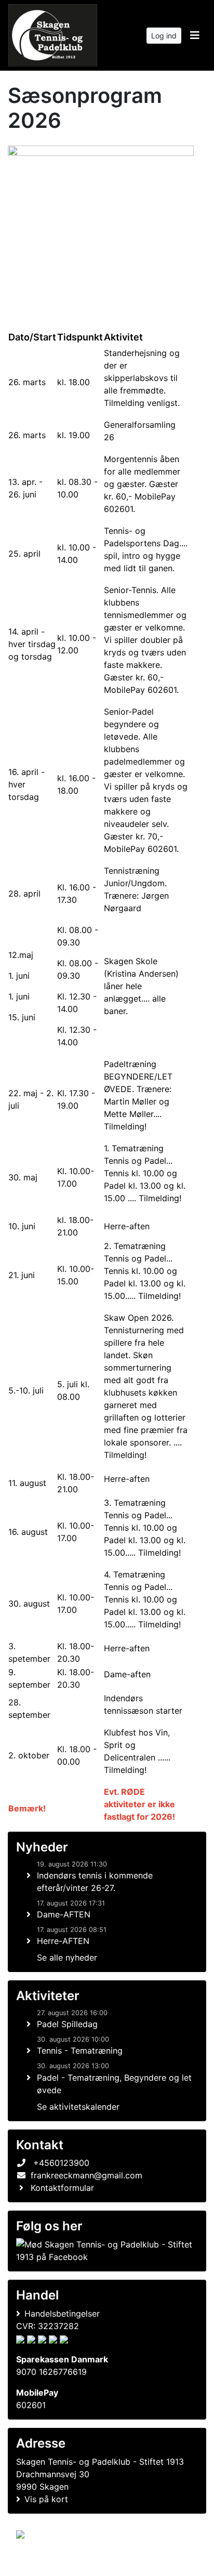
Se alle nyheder (67, 1957)
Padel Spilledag (67, 2024)
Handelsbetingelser (62, 2314)
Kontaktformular (62, 2188)
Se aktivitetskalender (78, 2107)
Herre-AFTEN (63, 1941)
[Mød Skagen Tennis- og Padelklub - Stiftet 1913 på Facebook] (105, 2251)
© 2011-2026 (37, 2562)
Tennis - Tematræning (80, 2051)
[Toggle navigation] (195, 35)
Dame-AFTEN (64, 1914)
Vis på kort (46, 2499)
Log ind (164, 36)
